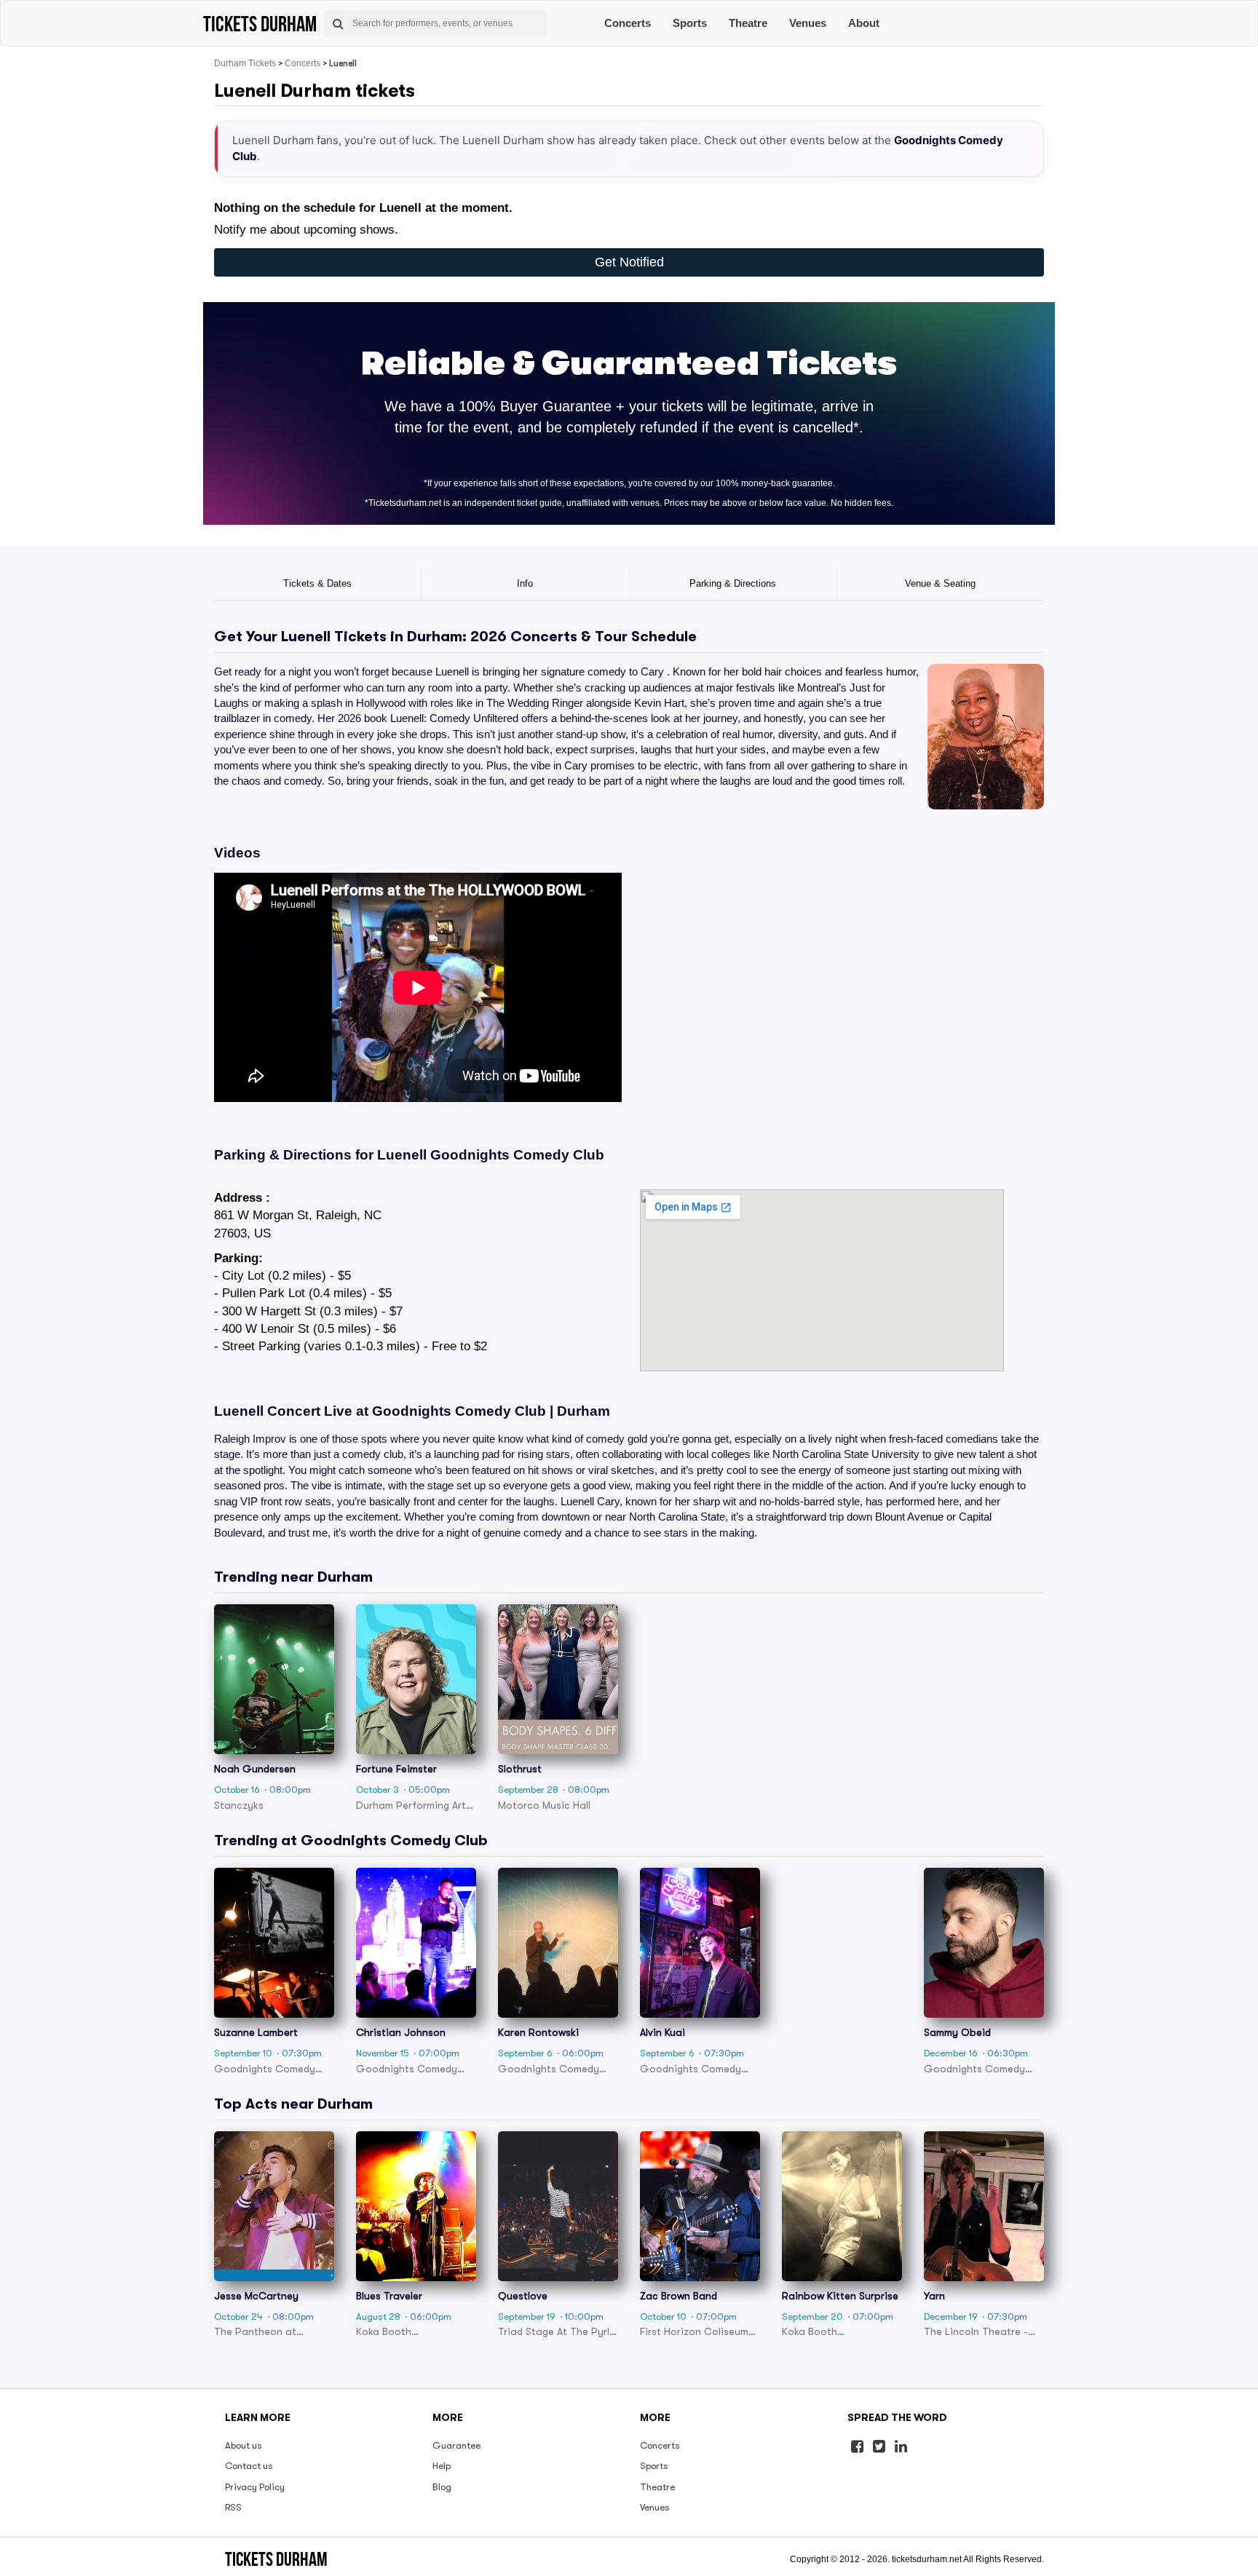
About (864, 23)
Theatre (748, 23)
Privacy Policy (255, 2487)
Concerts (628, 23)
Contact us (249, 2466)
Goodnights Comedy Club (517, 1155)
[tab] (318, 584)
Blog (442, 2487)
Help (442, 2466)
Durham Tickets (245, 63)
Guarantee (456, 2445)
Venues (808, 23)
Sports (690, 23)
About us (244, 2445)
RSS (233, 2507)
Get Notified (629, 262)
